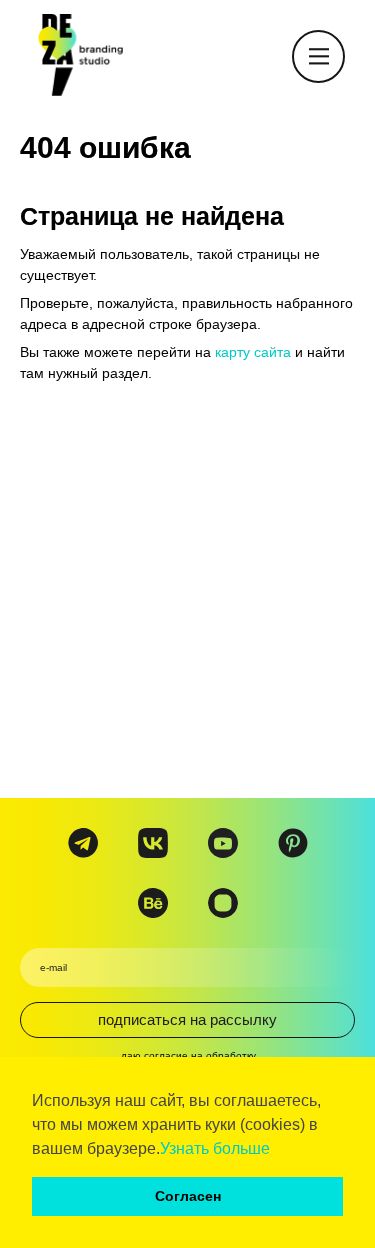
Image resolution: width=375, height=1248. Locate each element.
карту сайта (253, 352)
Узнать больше (215, 1148)
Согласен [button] (188, 1196)
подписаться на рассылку (187, 1019)
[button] (277, 1150)
